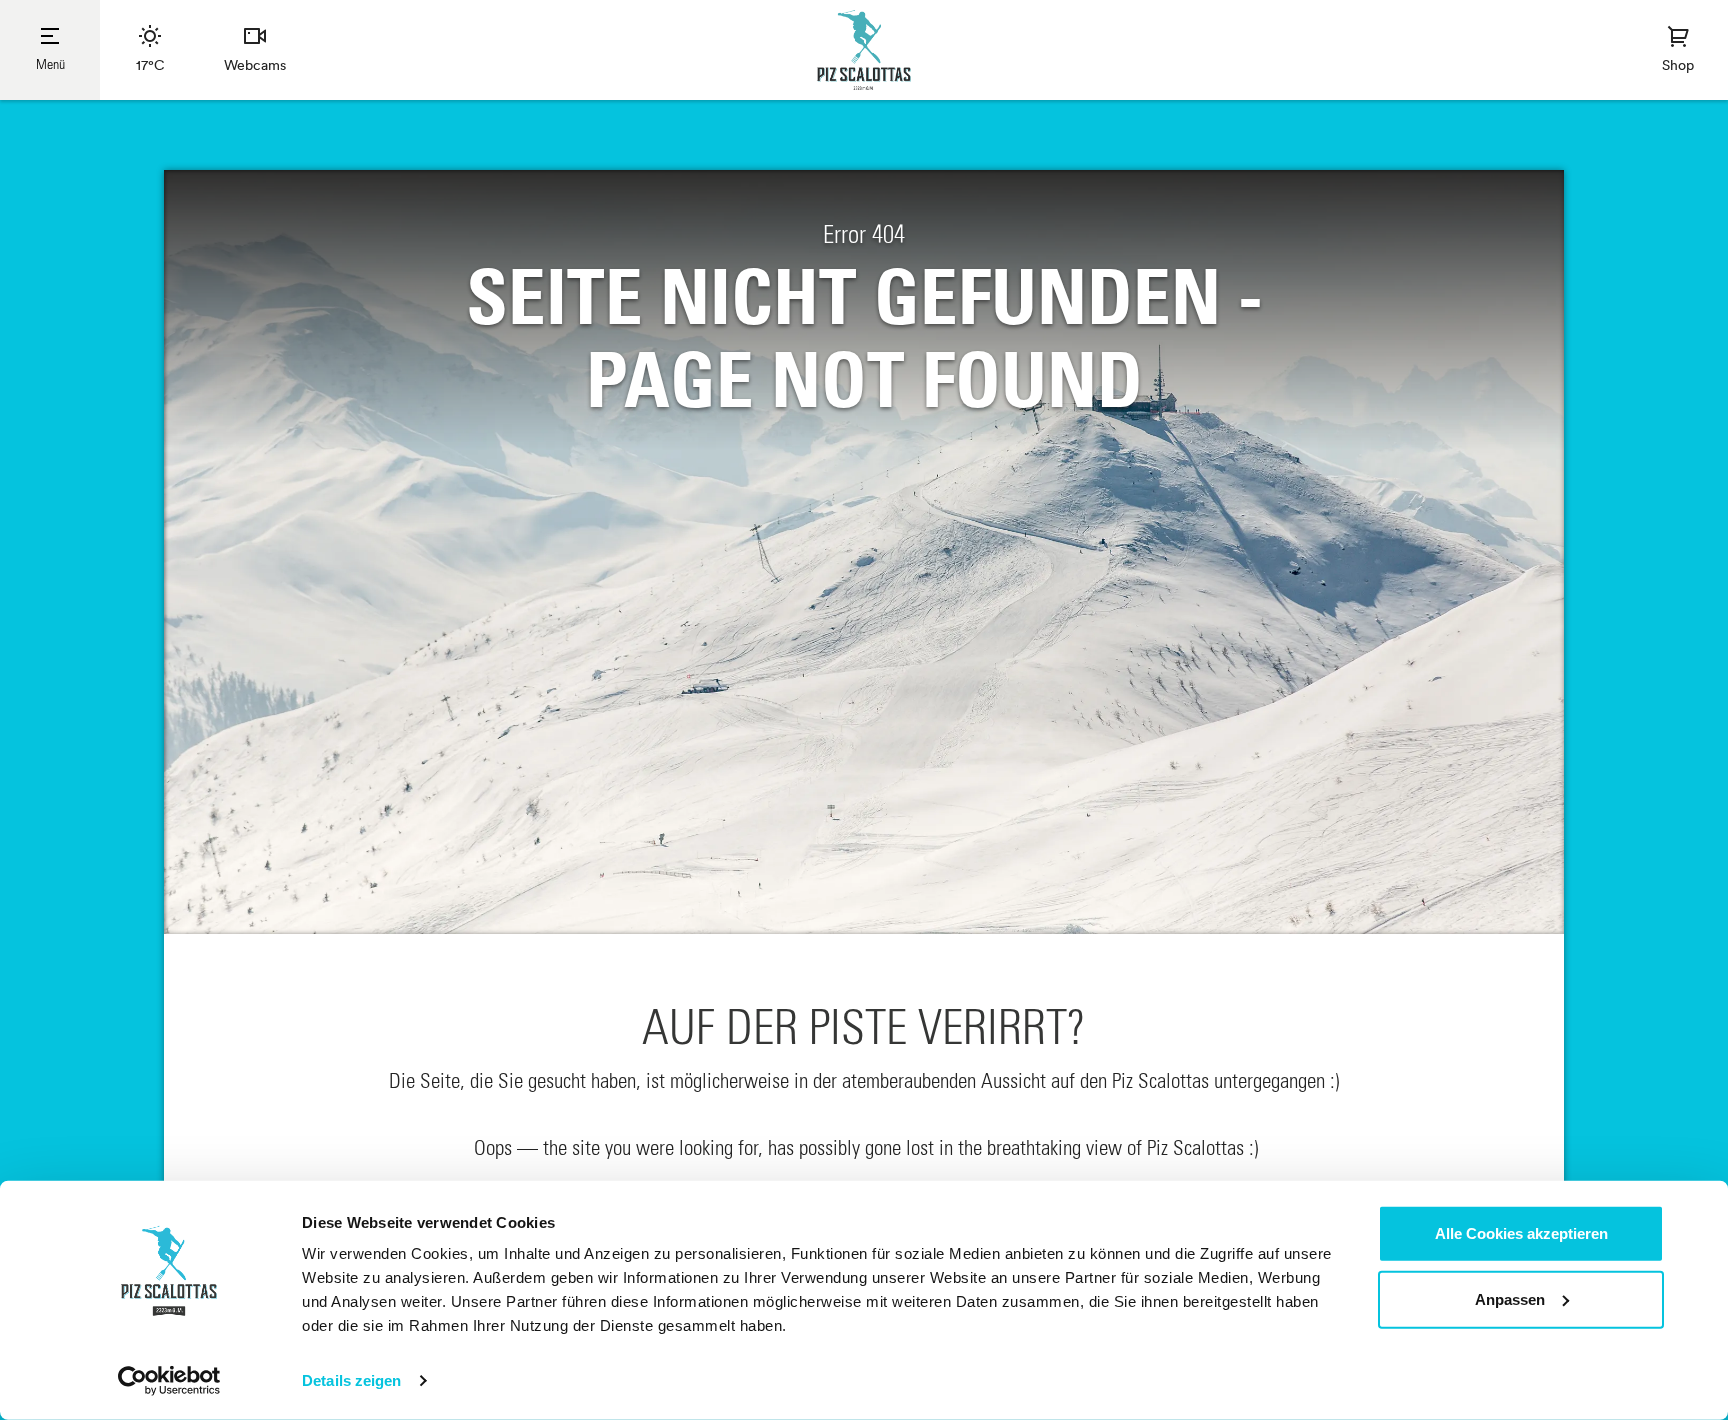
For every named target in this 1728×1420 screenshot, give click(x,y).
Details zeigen (351, 1380)
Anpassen (1510, 1298)
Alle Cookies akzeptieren (1521, 1233)
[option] (864, 552)
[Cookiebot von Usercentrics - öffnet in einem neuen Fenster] (169, 1381)
